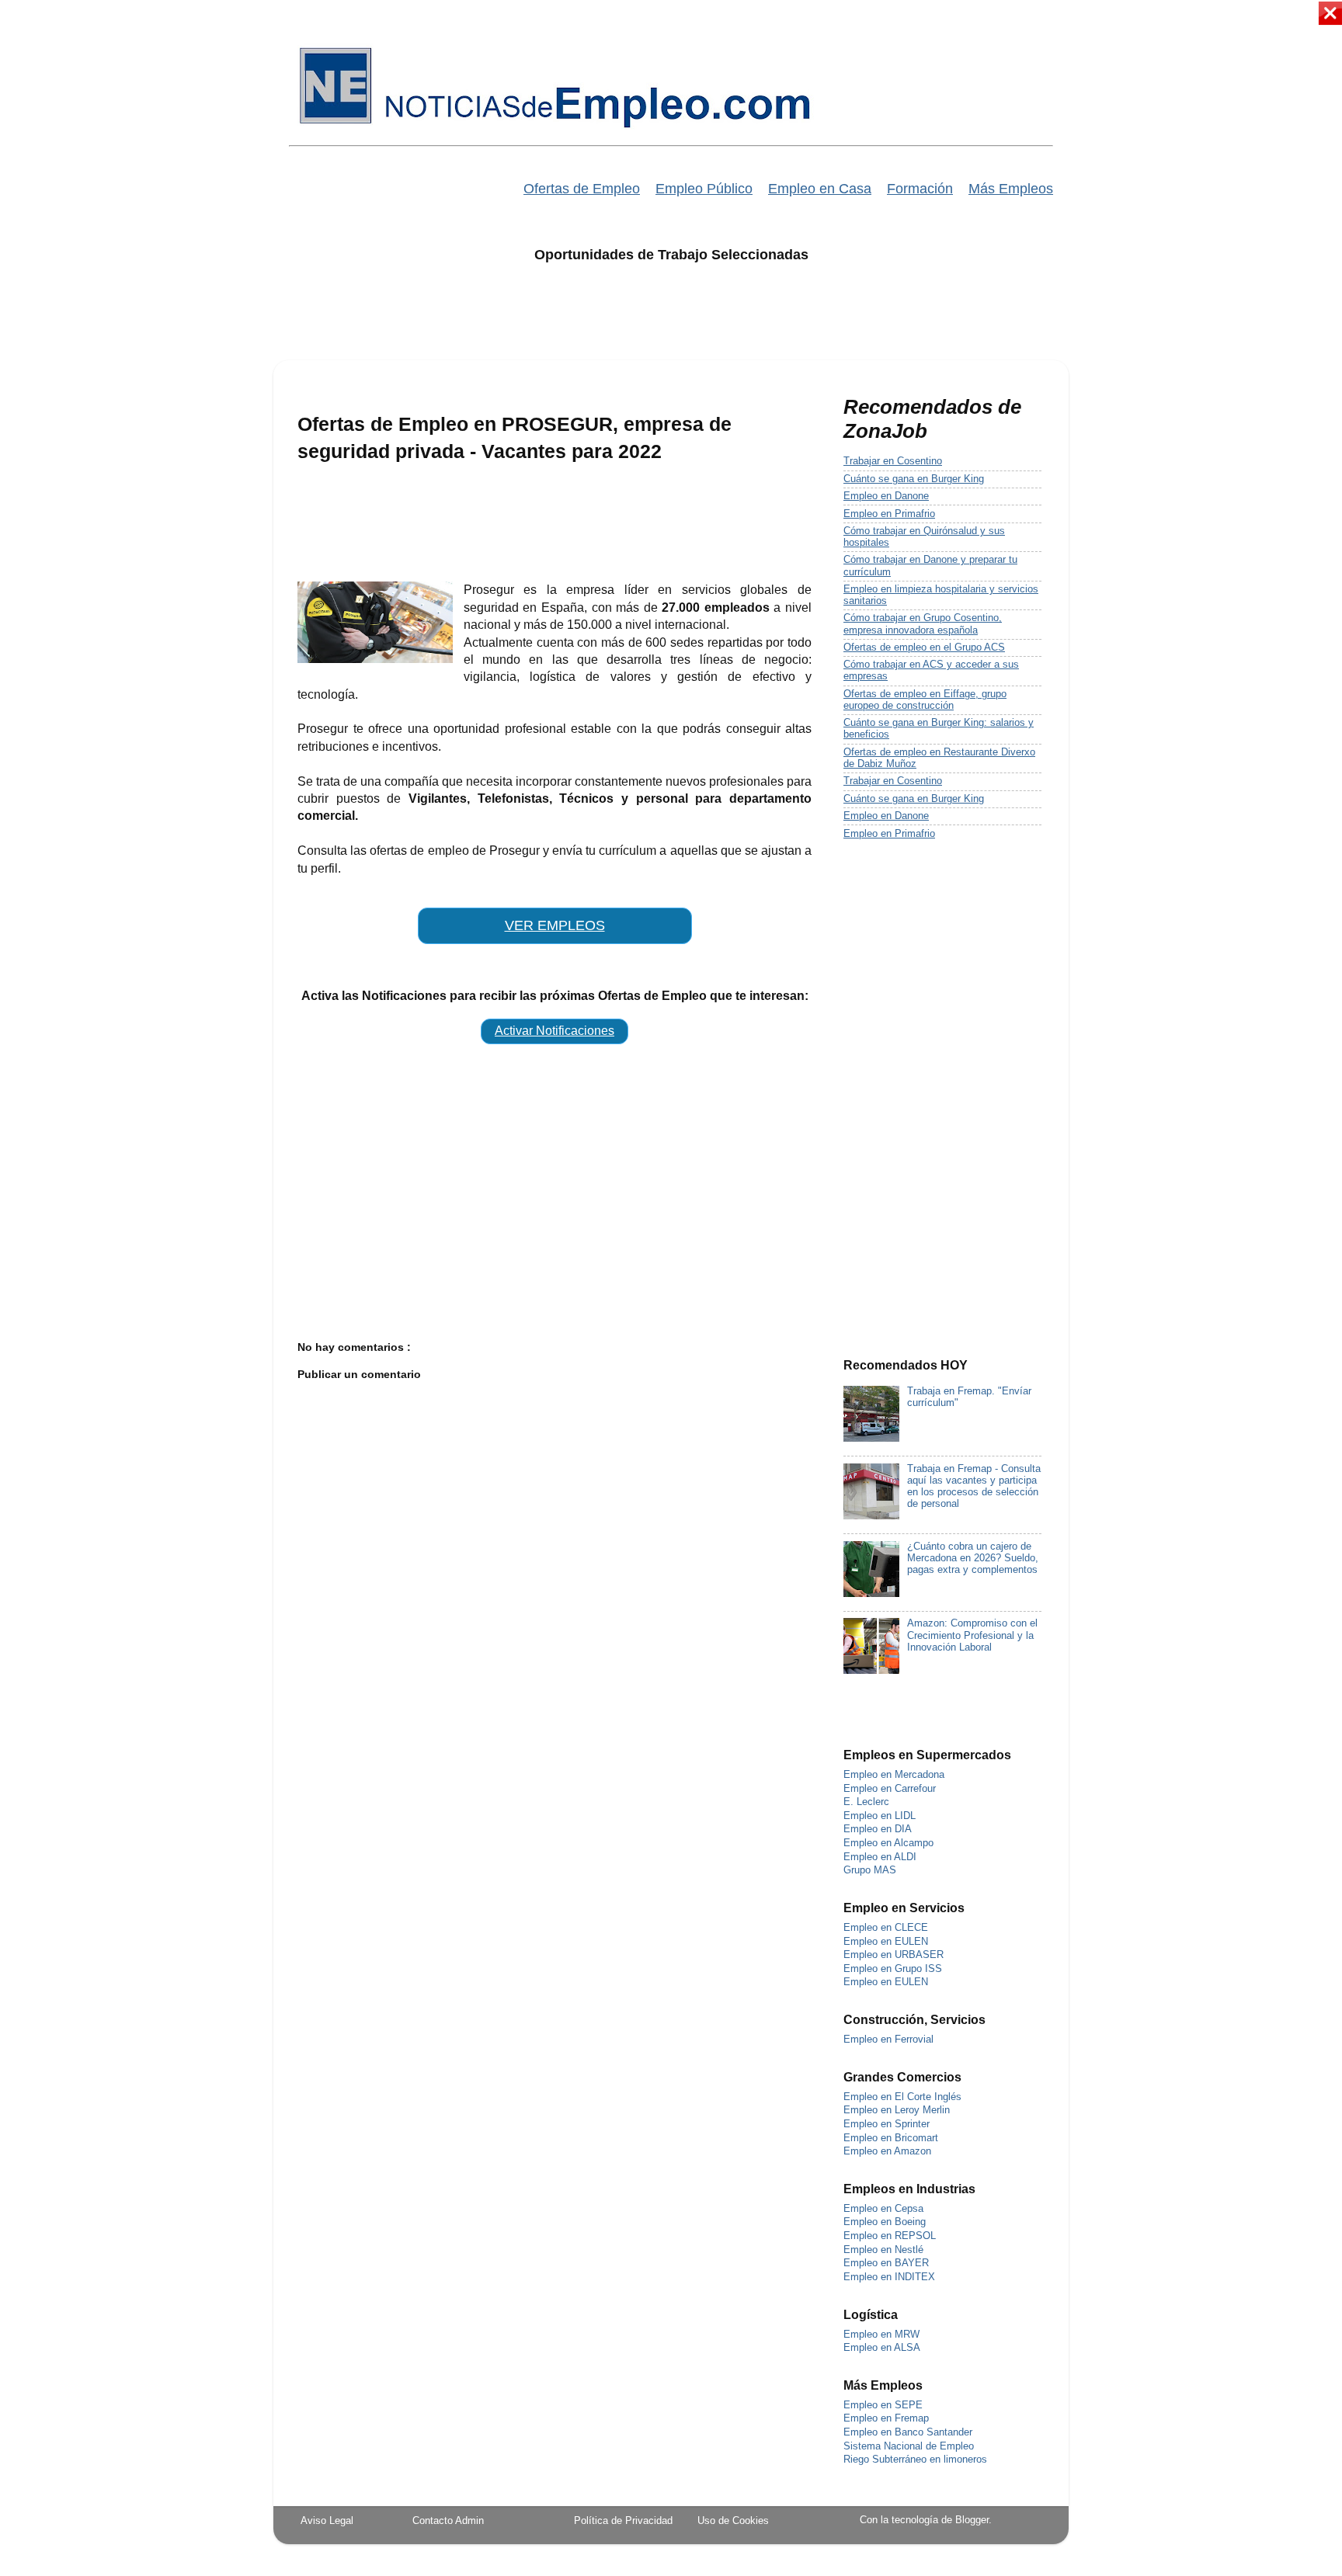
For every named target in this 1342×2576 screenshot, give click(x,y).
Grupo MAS (870, 1870)
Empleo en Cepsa (883, 2209)
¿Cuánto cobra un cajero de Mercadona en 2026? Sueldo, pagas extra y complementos (973, 1558)
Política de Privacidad (623, 2520)
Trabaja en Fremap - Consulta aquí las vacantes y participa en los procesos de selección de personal (974, 1486)
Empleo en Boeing (885, 2222)
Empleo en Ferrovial (888, 2040)
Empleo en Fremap (886, 2418)
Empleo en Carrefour (890, 1789)
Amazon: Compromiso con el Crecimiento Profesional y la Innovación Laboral (972, 1635)
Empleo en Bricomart (891, 2138)
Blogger (972, 2520)
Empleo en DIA (878, 1829)
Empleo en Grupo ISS (893, 1969)
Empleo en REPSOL (890, 2236)
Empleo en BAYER (886, 2263)
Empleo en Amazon (887, 2151)
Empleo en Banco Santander (908, 2432)
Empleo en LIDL (880, 1816)
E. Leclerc (866, 1802)
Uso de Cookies (733, 2521)
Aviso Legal (327, 2520)
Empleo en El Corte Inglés (902, 2097)
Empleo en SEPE (883, 2405)
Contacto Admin (448, 2520)
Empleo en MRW (881, 2335)
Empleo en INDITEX (889, 2277)
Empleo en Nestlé (883, 2250)
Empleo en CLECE (886, 1928)
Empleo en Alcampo (888, 1843)
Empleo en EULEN (886, 1942)
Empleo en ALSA (882, 2348)
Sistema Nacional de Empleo (909, 2446)
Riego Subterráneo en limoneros (915, 2460)
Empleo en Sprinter (887, 2124)
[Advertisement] (671, 321)
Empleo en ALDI (880, 1857)
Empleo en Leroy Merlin (897, 2110)
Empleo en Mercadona (894, 1775)
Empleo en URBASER (894, 1955)
